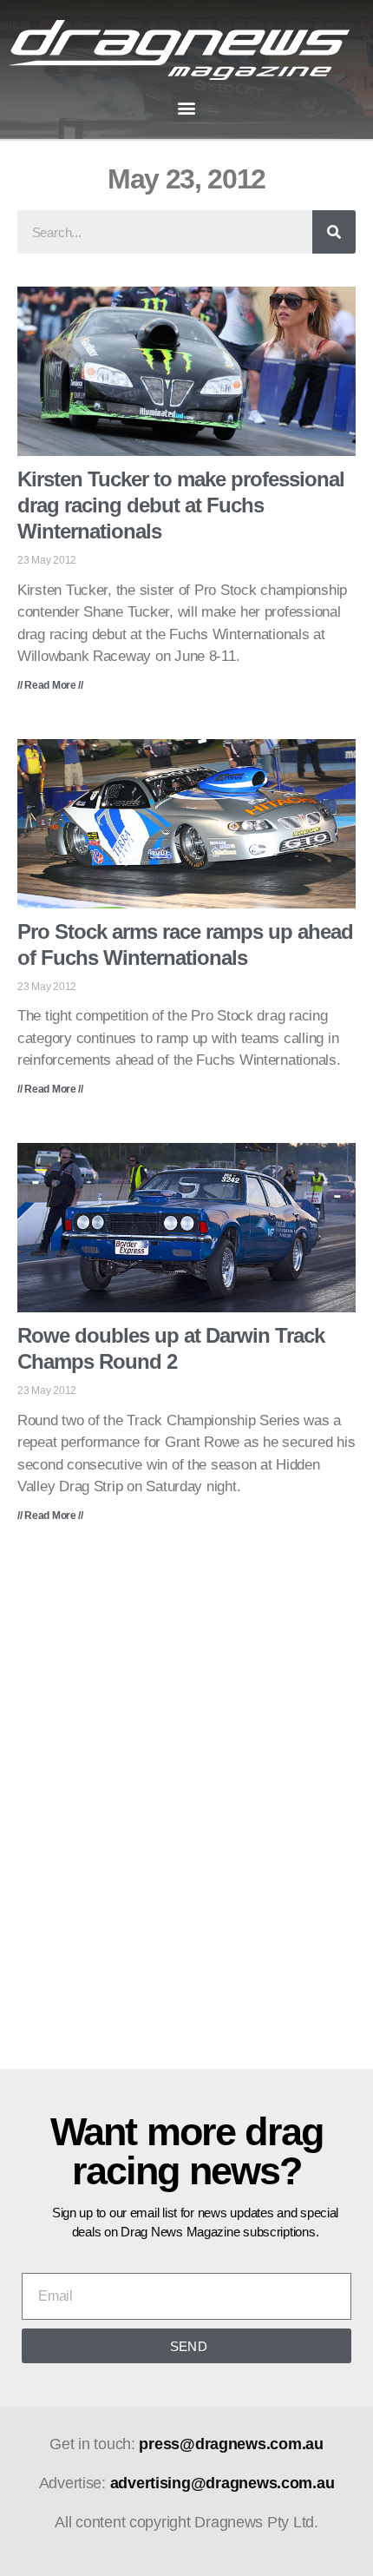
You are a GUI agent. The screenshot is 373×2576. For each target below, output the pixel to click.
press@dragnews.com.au (231, 2444)
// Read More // (50, 685)
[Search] (334, 232)
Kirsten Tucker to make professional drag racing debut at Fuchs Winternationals (181, 505)
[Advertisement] (186, 1808)
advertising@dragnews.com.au (222, 2483)
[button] (187, 107)
